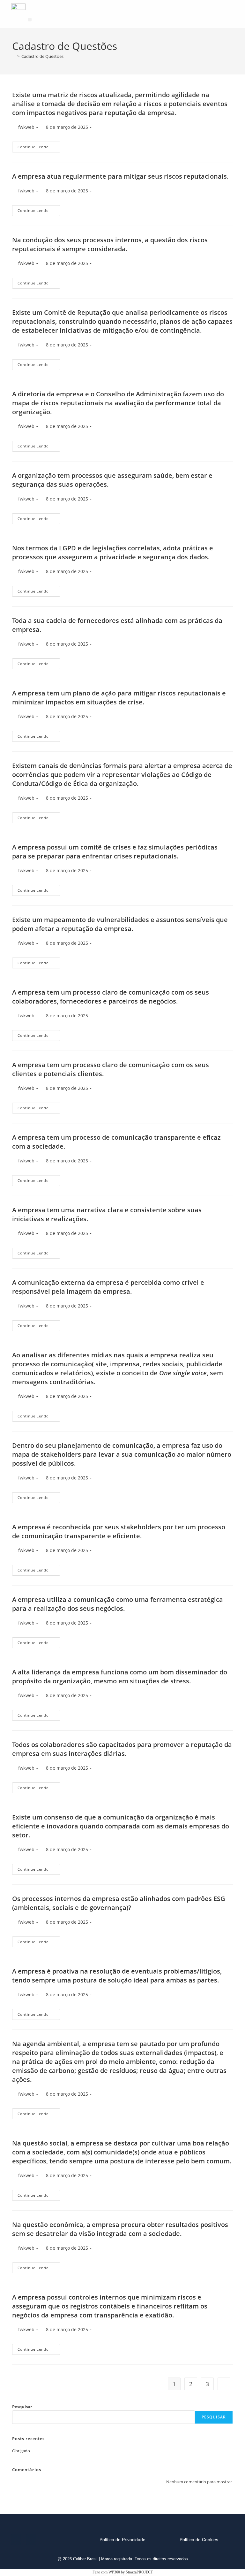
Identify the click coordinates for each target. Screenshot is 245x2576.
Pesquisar (22, 2407)
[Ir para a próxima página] (224, 2384)
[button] (30, 20)
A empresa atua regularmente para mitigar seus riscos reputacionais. (120, 176)
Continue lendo (39, 145)
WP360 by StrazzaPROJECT (131, 2572)
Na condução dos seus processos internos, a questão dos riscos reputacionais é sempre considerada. (110, 244)
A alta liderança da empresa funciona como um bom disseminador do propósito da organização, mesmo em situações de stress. (120, 1676)
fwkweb (26, 127)
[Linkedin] (16, 2540)
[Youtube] (31, 2540)
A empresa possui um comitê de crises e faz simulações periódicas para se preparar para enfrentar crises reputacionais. (115, 852)
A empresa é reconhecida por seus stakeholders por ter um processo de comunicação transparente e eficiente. (119, 1531)
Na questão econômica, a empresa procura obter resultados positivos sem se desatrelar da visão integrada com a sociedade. (120, 2229)
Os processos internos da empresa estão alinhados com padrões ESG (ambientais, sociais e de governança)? (119, 1903)
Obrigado (21, 2451)
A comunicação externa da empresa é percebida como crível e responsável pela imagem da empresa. (108, 1287)
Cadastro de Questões (42, 56)
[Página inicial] (14, 56)
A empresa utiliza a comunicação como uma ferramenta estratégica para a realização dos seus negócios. (118, 1604)
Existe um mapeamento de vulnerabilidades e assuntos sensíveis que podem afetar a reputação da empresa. (120, 924)
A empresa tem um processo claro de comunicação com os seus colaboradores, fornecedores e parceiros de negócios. (111, 997)
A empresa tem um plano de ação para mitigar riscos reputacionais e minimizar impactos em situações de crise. (119, 698)
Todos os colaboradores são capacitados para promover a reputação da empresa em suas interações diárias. (122, 1749)
